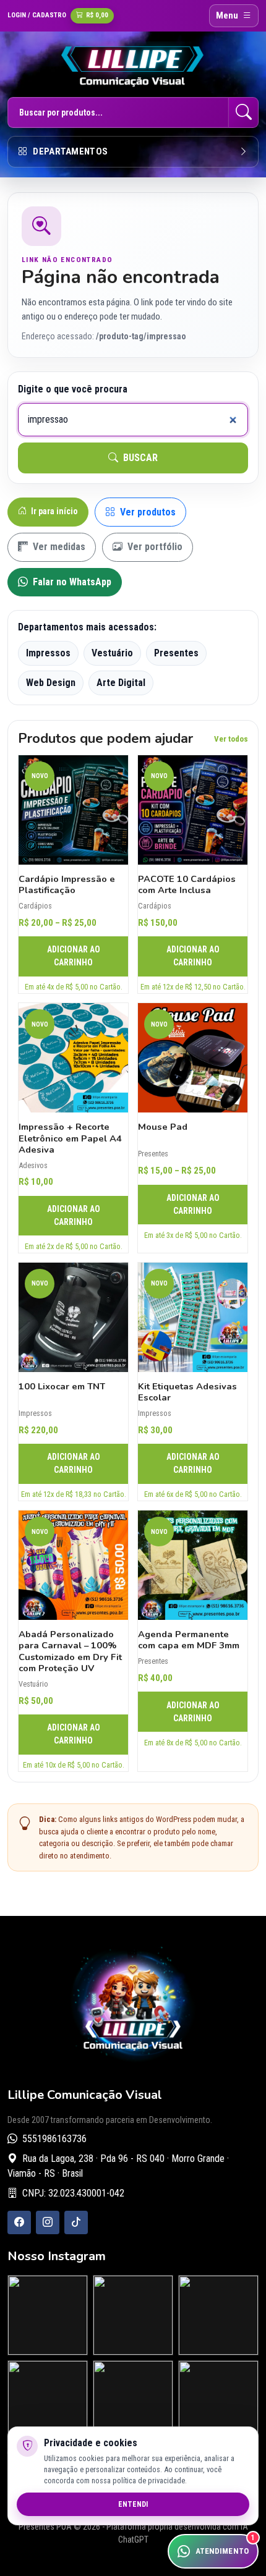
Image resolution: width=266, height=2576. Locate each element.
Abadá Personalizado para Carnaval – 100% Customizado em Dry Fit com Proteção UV (70, 1651)
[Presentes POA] (133, 66)
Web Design (51, 683)
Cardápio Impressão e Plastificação (67, 884)
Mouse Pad (163, 1127)
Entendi (133, 2504)
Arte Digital (121, 683)
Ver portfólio (154, 547)
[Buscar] (243, 112)
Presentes (176, 653)
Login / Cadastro (37, 15)
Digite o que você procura (73, 389)
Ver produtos (147, 512)
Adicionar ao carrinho (74, 956)
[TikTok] (76, 2222)
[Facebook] (19, 2222)
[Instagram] (48, 2222)
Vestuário (112, 653)
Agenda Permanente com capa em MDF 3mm (189, 1640)
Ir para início (54, 511)
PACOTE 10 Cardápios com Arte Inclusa (187, 884)
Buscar (139, 458)
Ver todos (231, 739)
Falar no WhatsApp (71, 582)
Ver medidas (58, 547)
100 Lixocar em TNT (62, 1386)
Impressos (48, 653)
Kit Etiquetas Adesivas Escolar (187, 1392)
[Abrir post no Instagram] (48, 2315)
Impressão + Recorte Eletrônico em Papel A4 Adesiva (70, 1138)
